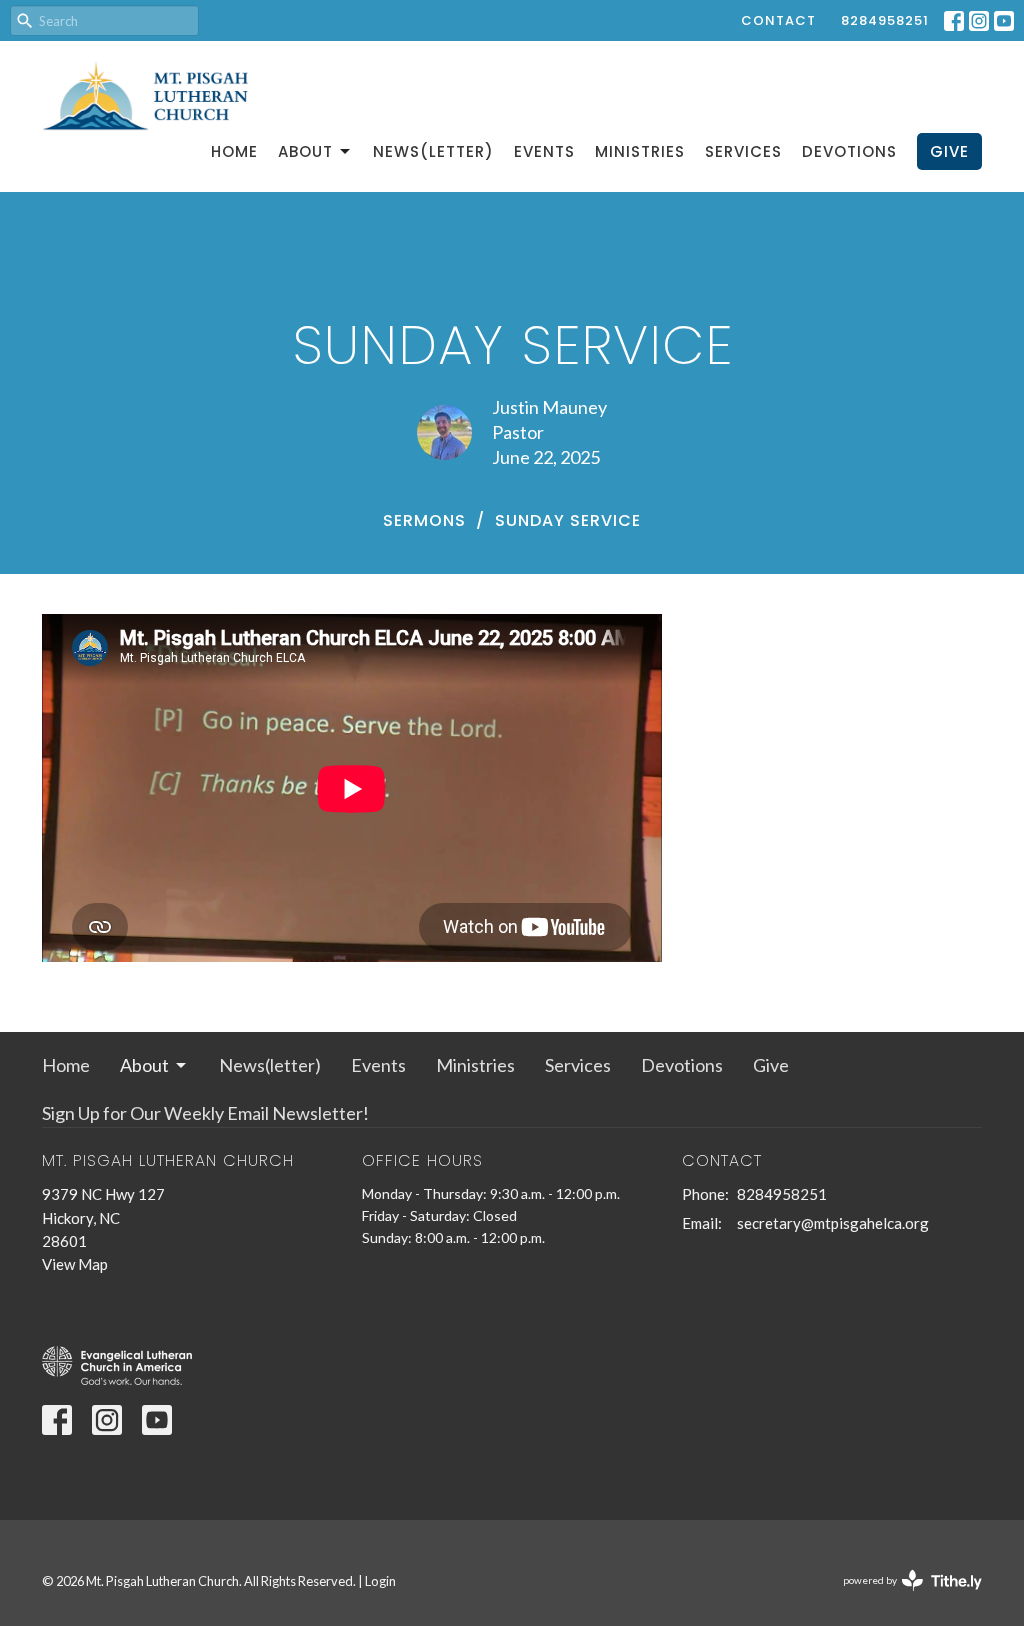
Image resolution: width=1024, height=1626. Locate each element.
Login (380, 1581)
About (305, 151)
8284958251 (885, 20)
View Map (75, 1264)
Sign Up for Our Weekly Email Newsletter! (205, 1113)
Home (234, 151)
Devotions (849, 151)
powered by (902, 1597)
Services (743, 151)
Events (544, 151)
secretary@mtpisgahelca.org (833, 1223)
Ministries (640, 151)
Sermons (424, 520)
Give (949, 151)
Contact (778, 20)
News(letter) (433, 151)
